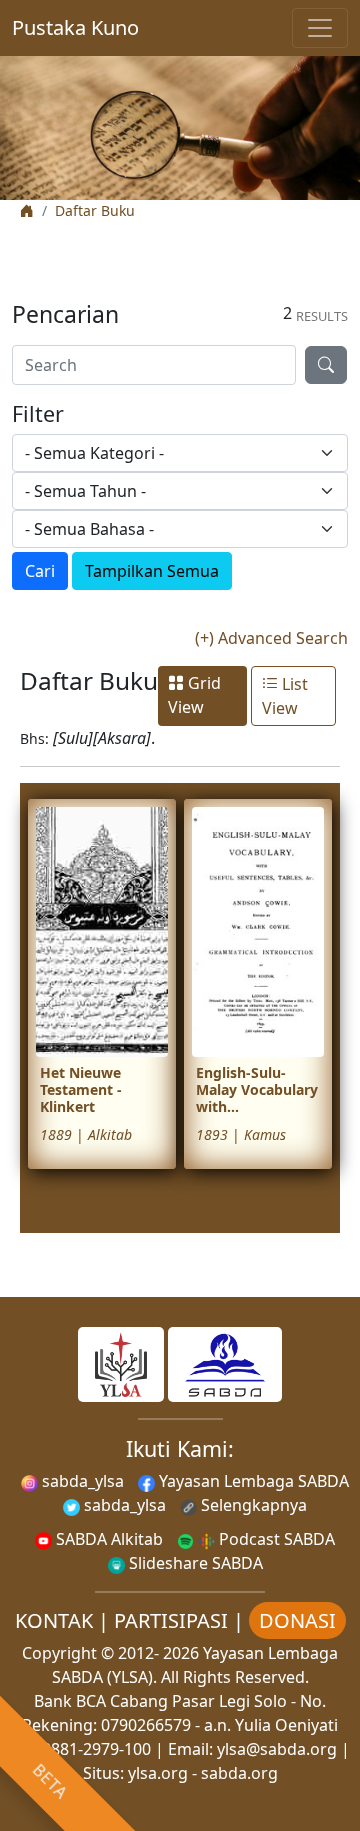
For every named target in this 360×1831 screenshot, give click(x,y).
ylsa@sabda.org (277, 1749)
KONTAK (54, 1620)
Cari (40, 571)
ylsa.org (158, 1773)
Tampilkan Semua (152, 571)
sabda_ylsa (81, 1481)
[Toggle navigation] (320, 28)
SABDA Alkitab (107, 1539)
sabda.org (239, 1773)
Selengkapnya (252, 1505)
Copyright (59, 1653)
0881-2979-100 (96, 1749)
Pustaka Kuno (75, 27)
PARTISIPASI (171, 1620)
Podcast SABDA (275, 1539)
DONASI (297, 1620)
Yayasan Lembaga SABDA (252, 1481)
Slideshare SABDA (194, 1563)
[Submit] (326, 365)
